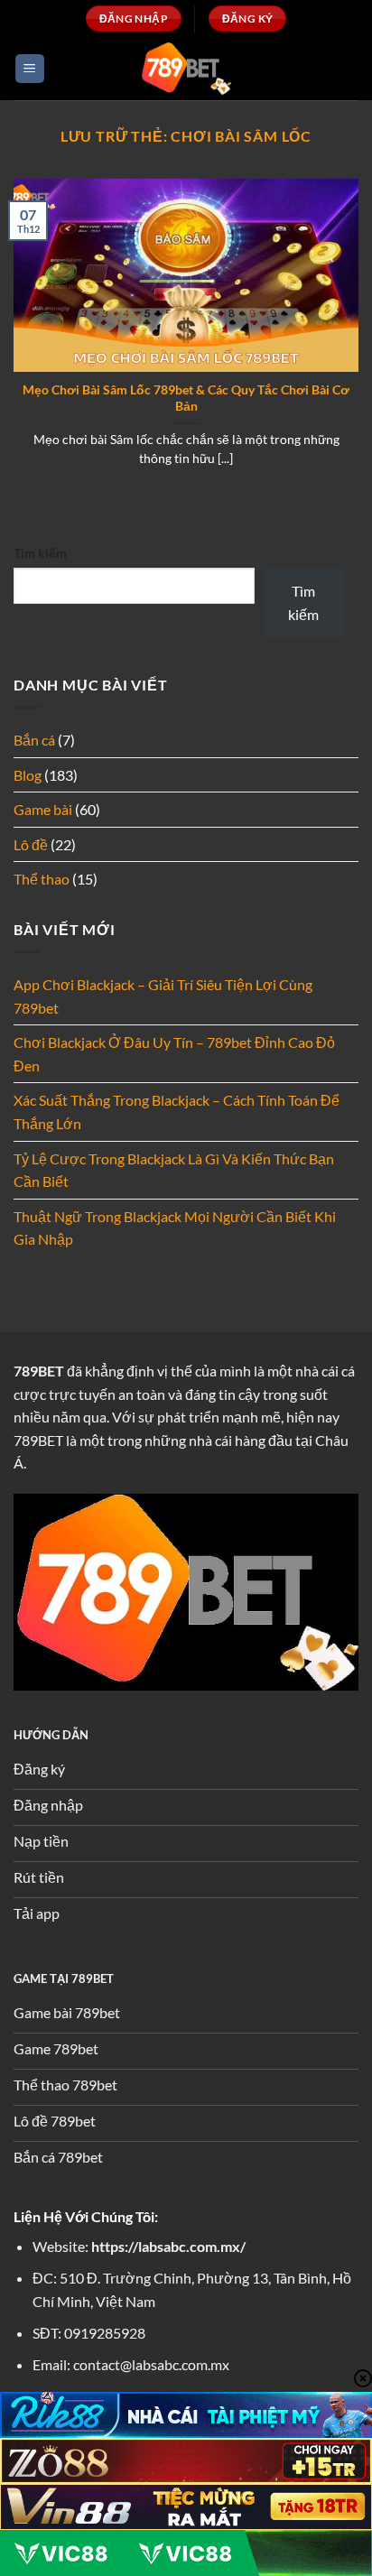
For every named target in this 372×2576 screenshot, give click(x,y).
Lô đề (31, 844)
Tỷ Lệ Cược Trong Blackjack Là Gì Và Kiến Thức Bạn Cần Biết (174, 1170)
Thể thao (42, 879)
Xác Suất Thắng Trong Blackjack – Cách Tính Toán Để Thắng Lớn (177, 1112)
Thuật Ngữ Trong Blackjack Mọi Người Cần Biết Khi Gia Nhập (175, 1228)
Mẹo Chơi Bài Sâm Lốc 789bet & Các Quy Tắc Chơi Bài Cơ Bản (186, 398)
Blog (28, 775)
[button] (30, 69)
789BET (39, 1371)
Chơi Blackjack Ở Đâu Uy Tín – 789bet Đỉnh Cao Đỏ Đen (174, 1054)
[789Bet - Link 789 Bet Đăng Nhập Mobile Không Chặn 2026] (186, 68)
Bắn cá (34, 740)
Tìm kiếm (40, 553)
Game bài (43, 809)
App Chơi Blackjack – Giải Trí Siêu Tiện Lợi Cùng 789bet (163, 996)
